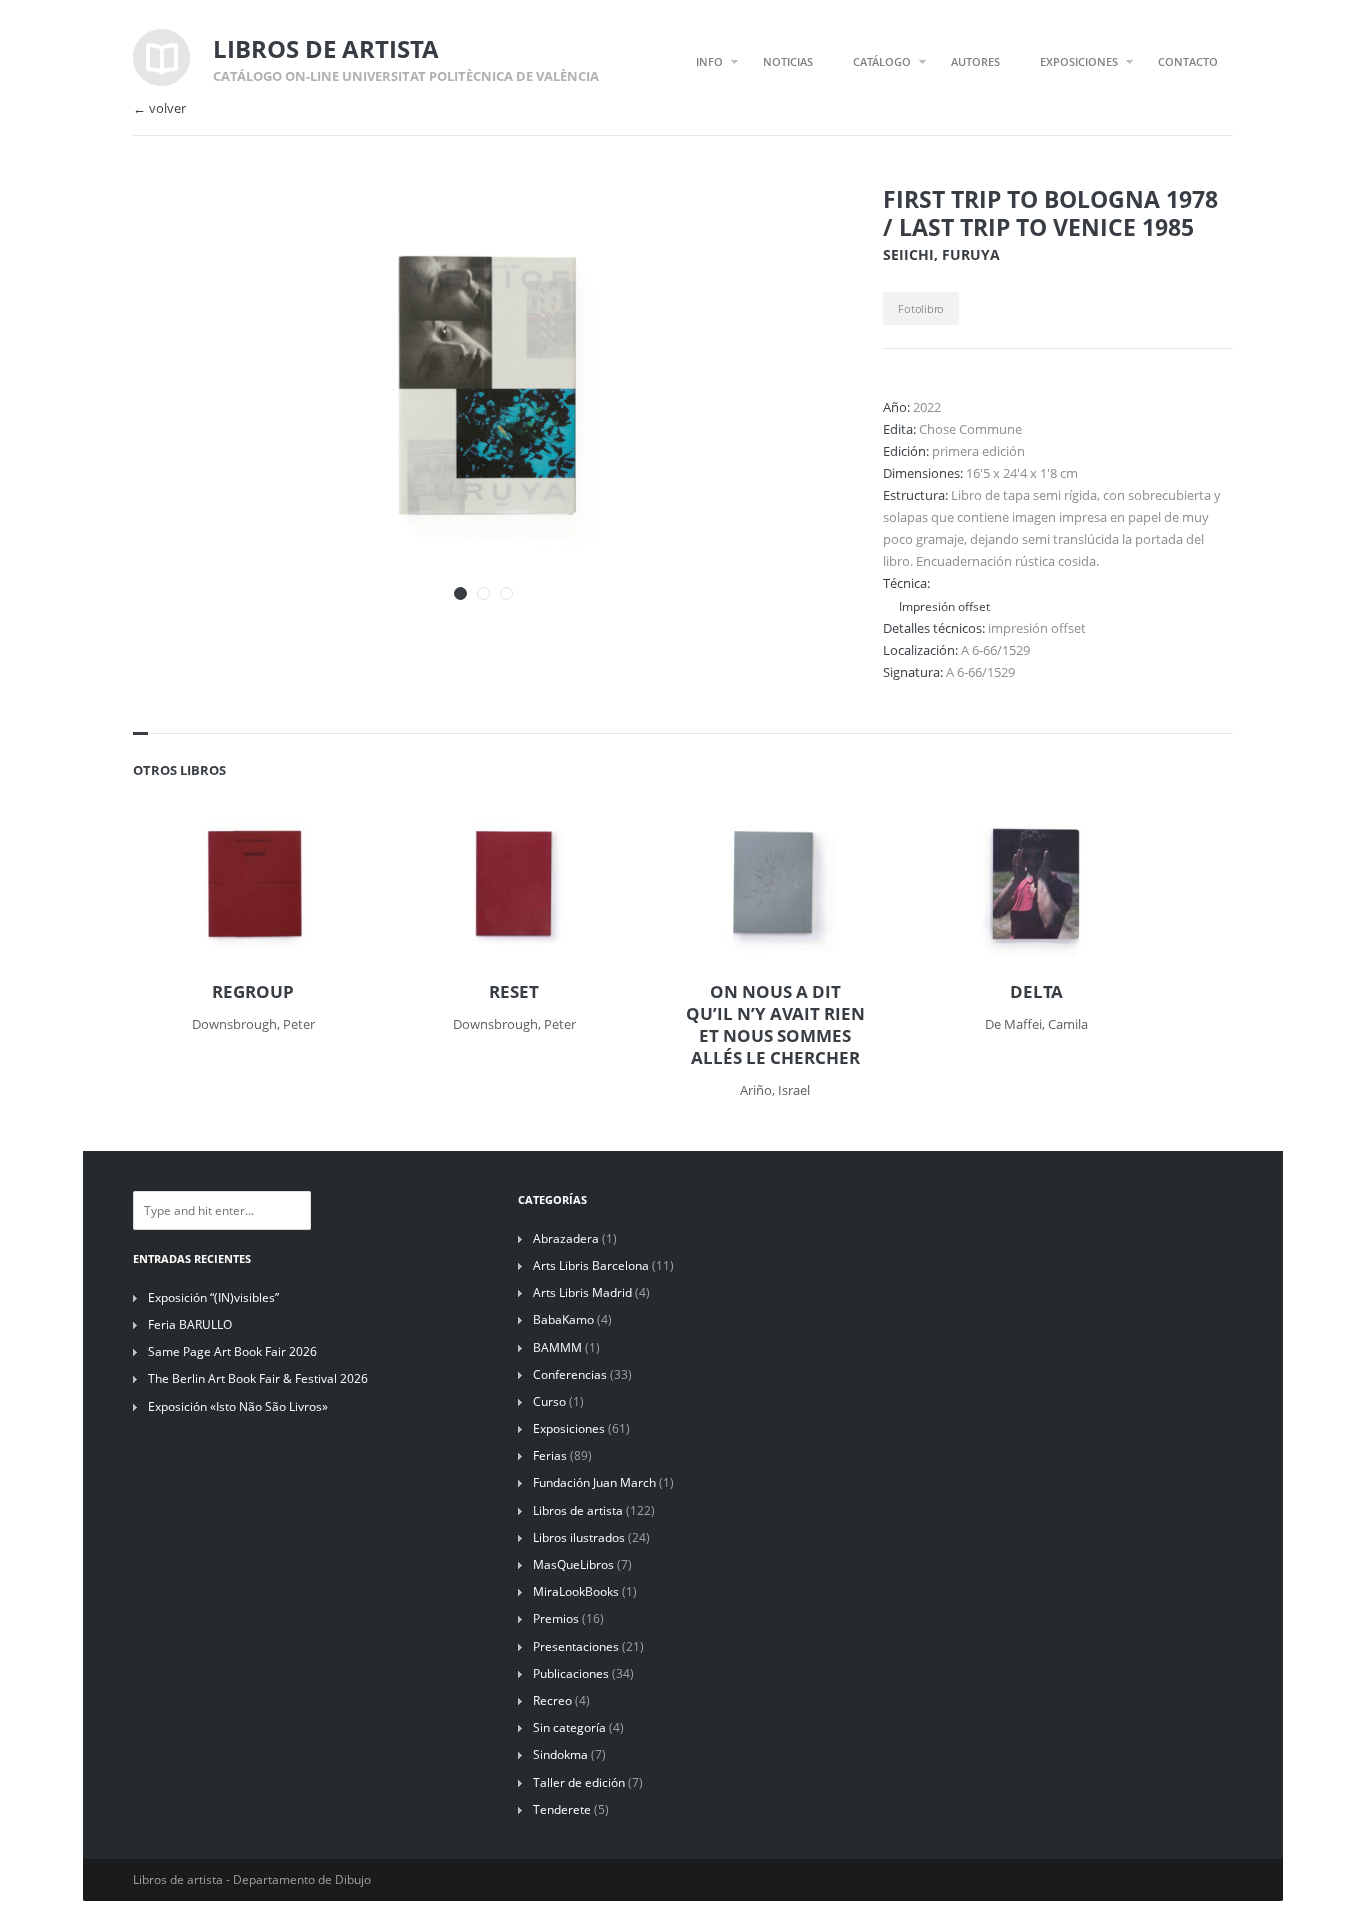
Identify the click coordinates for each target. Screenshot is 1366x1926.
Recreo (552, 1700)
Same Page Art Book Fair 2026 (232, 1351)
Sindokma (560, 1754)
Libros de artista (578, 1510)
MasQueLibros (573, 1564)
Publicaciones (571, 1673)
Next (791, 228)
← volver (159, 108)
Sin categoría (569, 1727)
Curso (549, 1401)
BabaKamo (563, 1319)
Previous (756, 228)
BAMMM (557, 1347)
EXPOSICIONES (1079, 61)
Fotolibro (921, 308)
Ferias (550, 1455)
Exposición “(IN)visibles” (213, 1297)
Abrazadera (566, 1238)
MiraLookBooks (576, 1591)
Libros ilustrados (579, 1537)
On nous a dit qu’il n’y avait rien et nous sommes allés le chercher (775, 1025)
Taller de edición (579, 1782)
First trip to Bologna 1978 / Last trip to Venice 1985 (1050, 213)
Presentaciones (576, 1646)
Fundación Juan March (594, 1482)
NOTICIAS (788, 61)
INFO (709, 61)
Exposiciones (569, 1428)
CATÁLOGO (882, 61)
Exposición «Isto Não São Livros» (238, 1406)
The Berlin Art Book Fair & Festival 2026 (258, 1378)
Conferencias (570, 1374)
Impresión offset (944, 606)
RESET (514, 992)
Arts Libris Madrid (582, 1292)
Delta (1036, 992)
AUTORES (975, 61)
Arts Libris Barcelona (591, 1265)
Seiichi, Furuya (941, 254)
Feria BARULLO (190, 1324)
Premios (556, 1618)
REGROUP (253, 992)
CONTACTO (1188, 61)
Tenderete (562, 1809)
